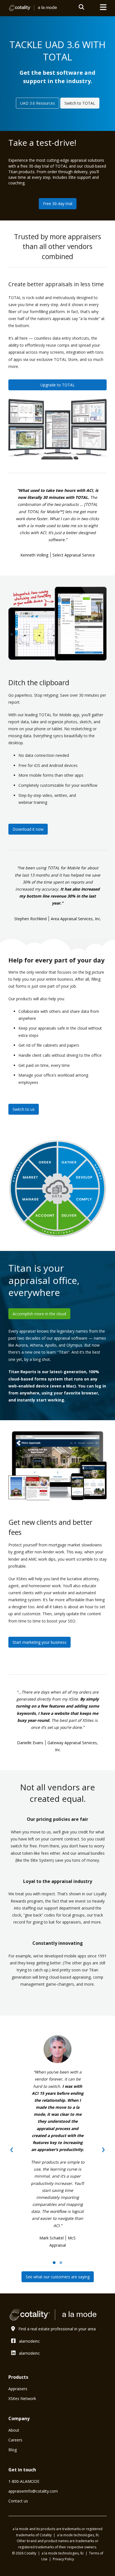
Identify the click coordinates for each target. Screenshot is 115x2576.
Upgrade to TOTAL (58, 385)
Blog (13, 2450)
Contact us (18, 2501)
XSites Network (22, 2398)
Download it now (28, 829)
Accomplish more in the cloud (39, 1314)
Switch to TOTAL (80, 103)
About (14, 2430)
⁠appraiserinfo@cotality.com (33, 2491)
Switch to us (24, 1109)
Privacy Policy (63, 2559)
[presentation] (12, 2148)
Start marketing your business (39, 1642)
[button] (54, 2263)
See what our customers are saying (58, 2277)
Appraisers (18, 2389)
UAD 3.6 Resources (38, 103)
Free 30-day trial (58, 204)
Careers (15, 2440)
